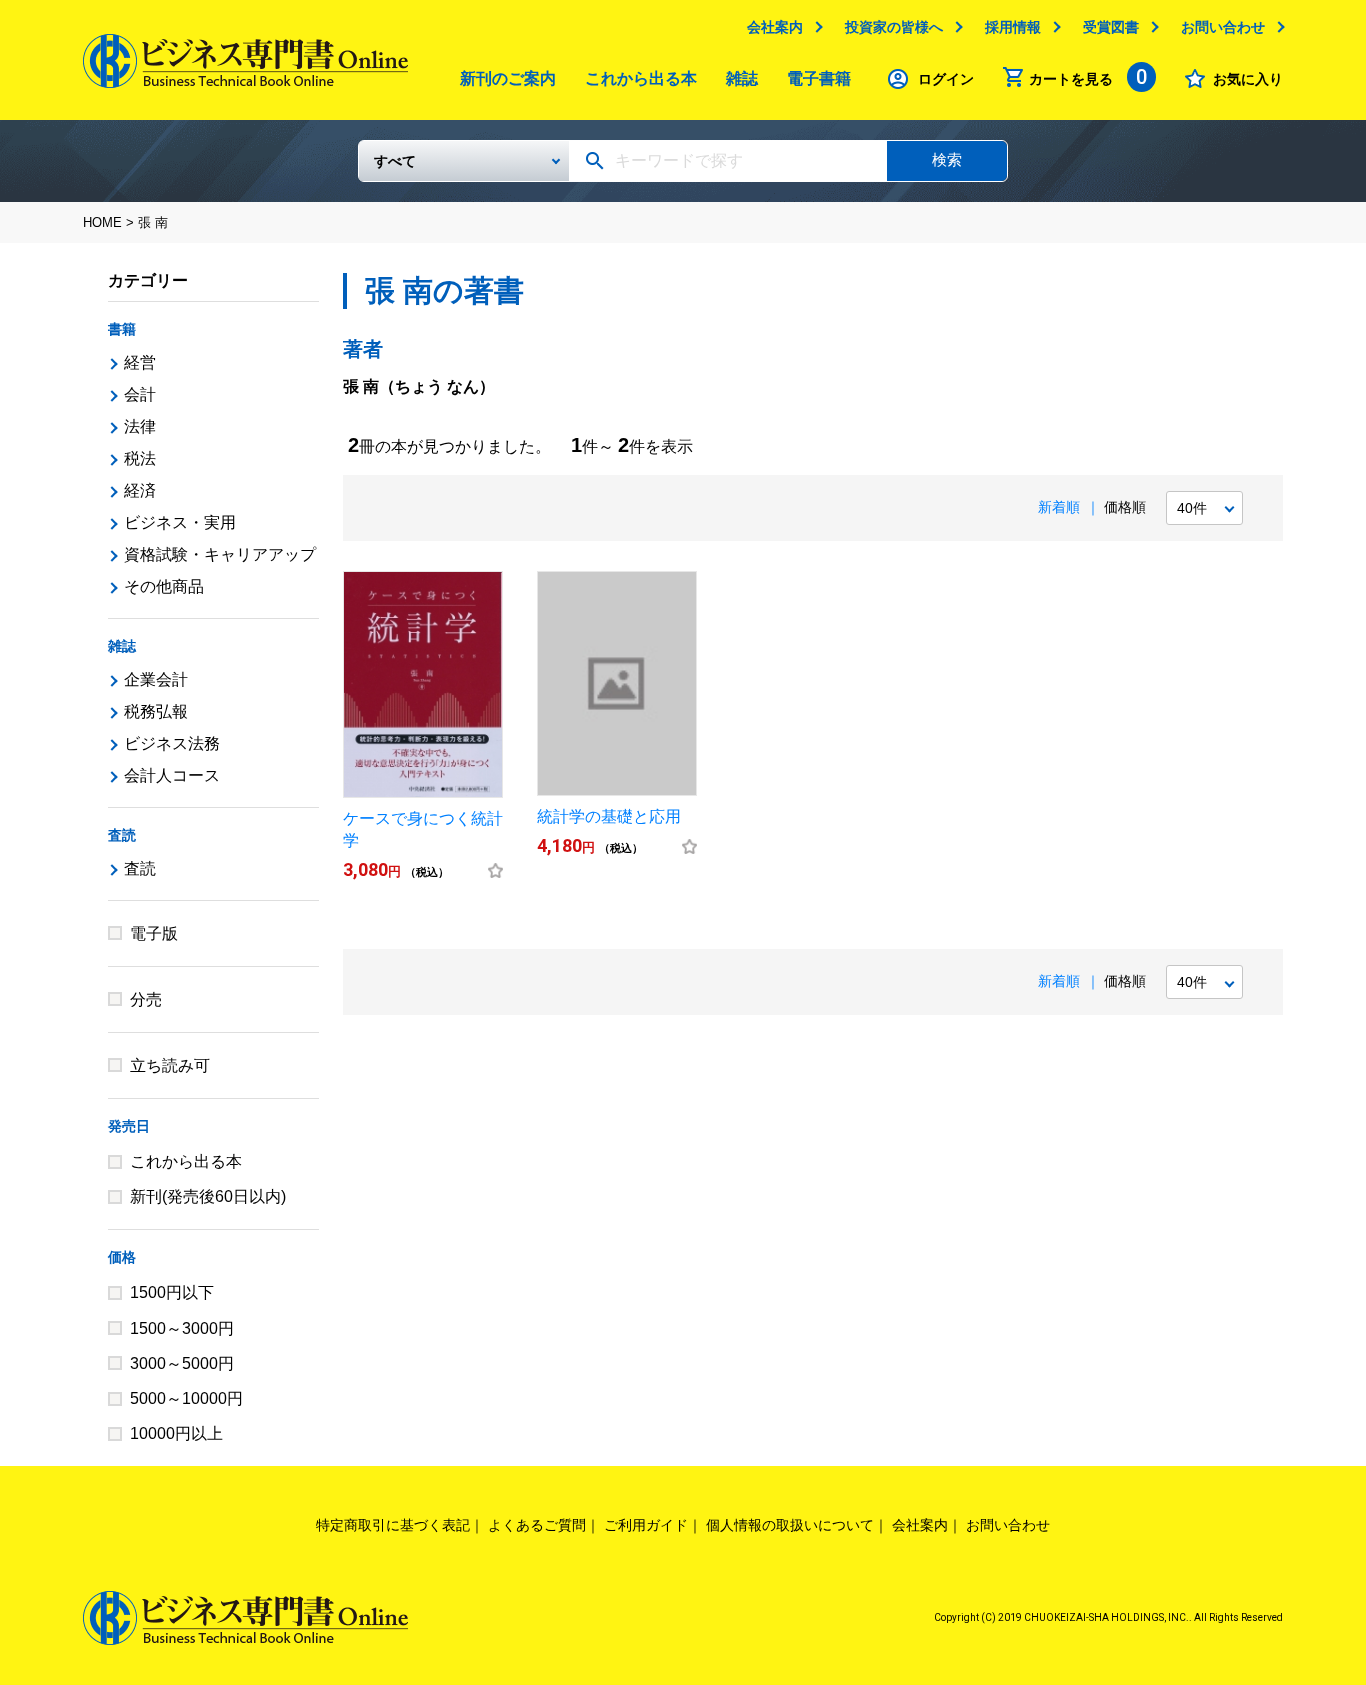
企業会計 (156, 679)
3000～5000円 (182, 1363)
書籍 (122, 329)
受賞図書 (1111, 27)
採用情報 (1013, 27)
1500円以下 (172, 1292)
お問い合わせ (1223, 27)
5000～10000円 (186, 1398)
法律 (140, 426)
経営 (140, 362)
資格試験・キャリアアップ (220, 554)
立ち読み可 (170, 1065)
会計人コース (172, 775)
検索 (947, 159)
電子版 (154, 933)
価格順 (1125, 507)
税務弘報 (156, 711)
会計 (140, 394)
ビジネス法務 (172, 743)
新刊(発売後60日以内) (208, 1196)
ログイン (946, 79)
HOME (102, 222)
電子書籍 (819, 78)
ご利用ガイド (646, 1525)
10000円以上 (176, 1433)
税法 (140, 458)
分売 (146, 999)
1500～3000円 (182, 1328)
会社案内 (775, 27)
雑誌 (742, 78)
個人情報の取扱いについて (790, 1525)
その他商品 (164, 586)
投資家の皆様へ (894, 27)
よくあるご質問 (537, 1525)
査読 (122, 835)
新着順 (1059, 507)
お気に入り (1248, 79)
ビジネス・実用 (180, 522)
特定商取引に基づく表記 (393, 1525)
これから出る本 (641, 78)
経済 (140, 490)
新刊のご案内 (508, 78)
